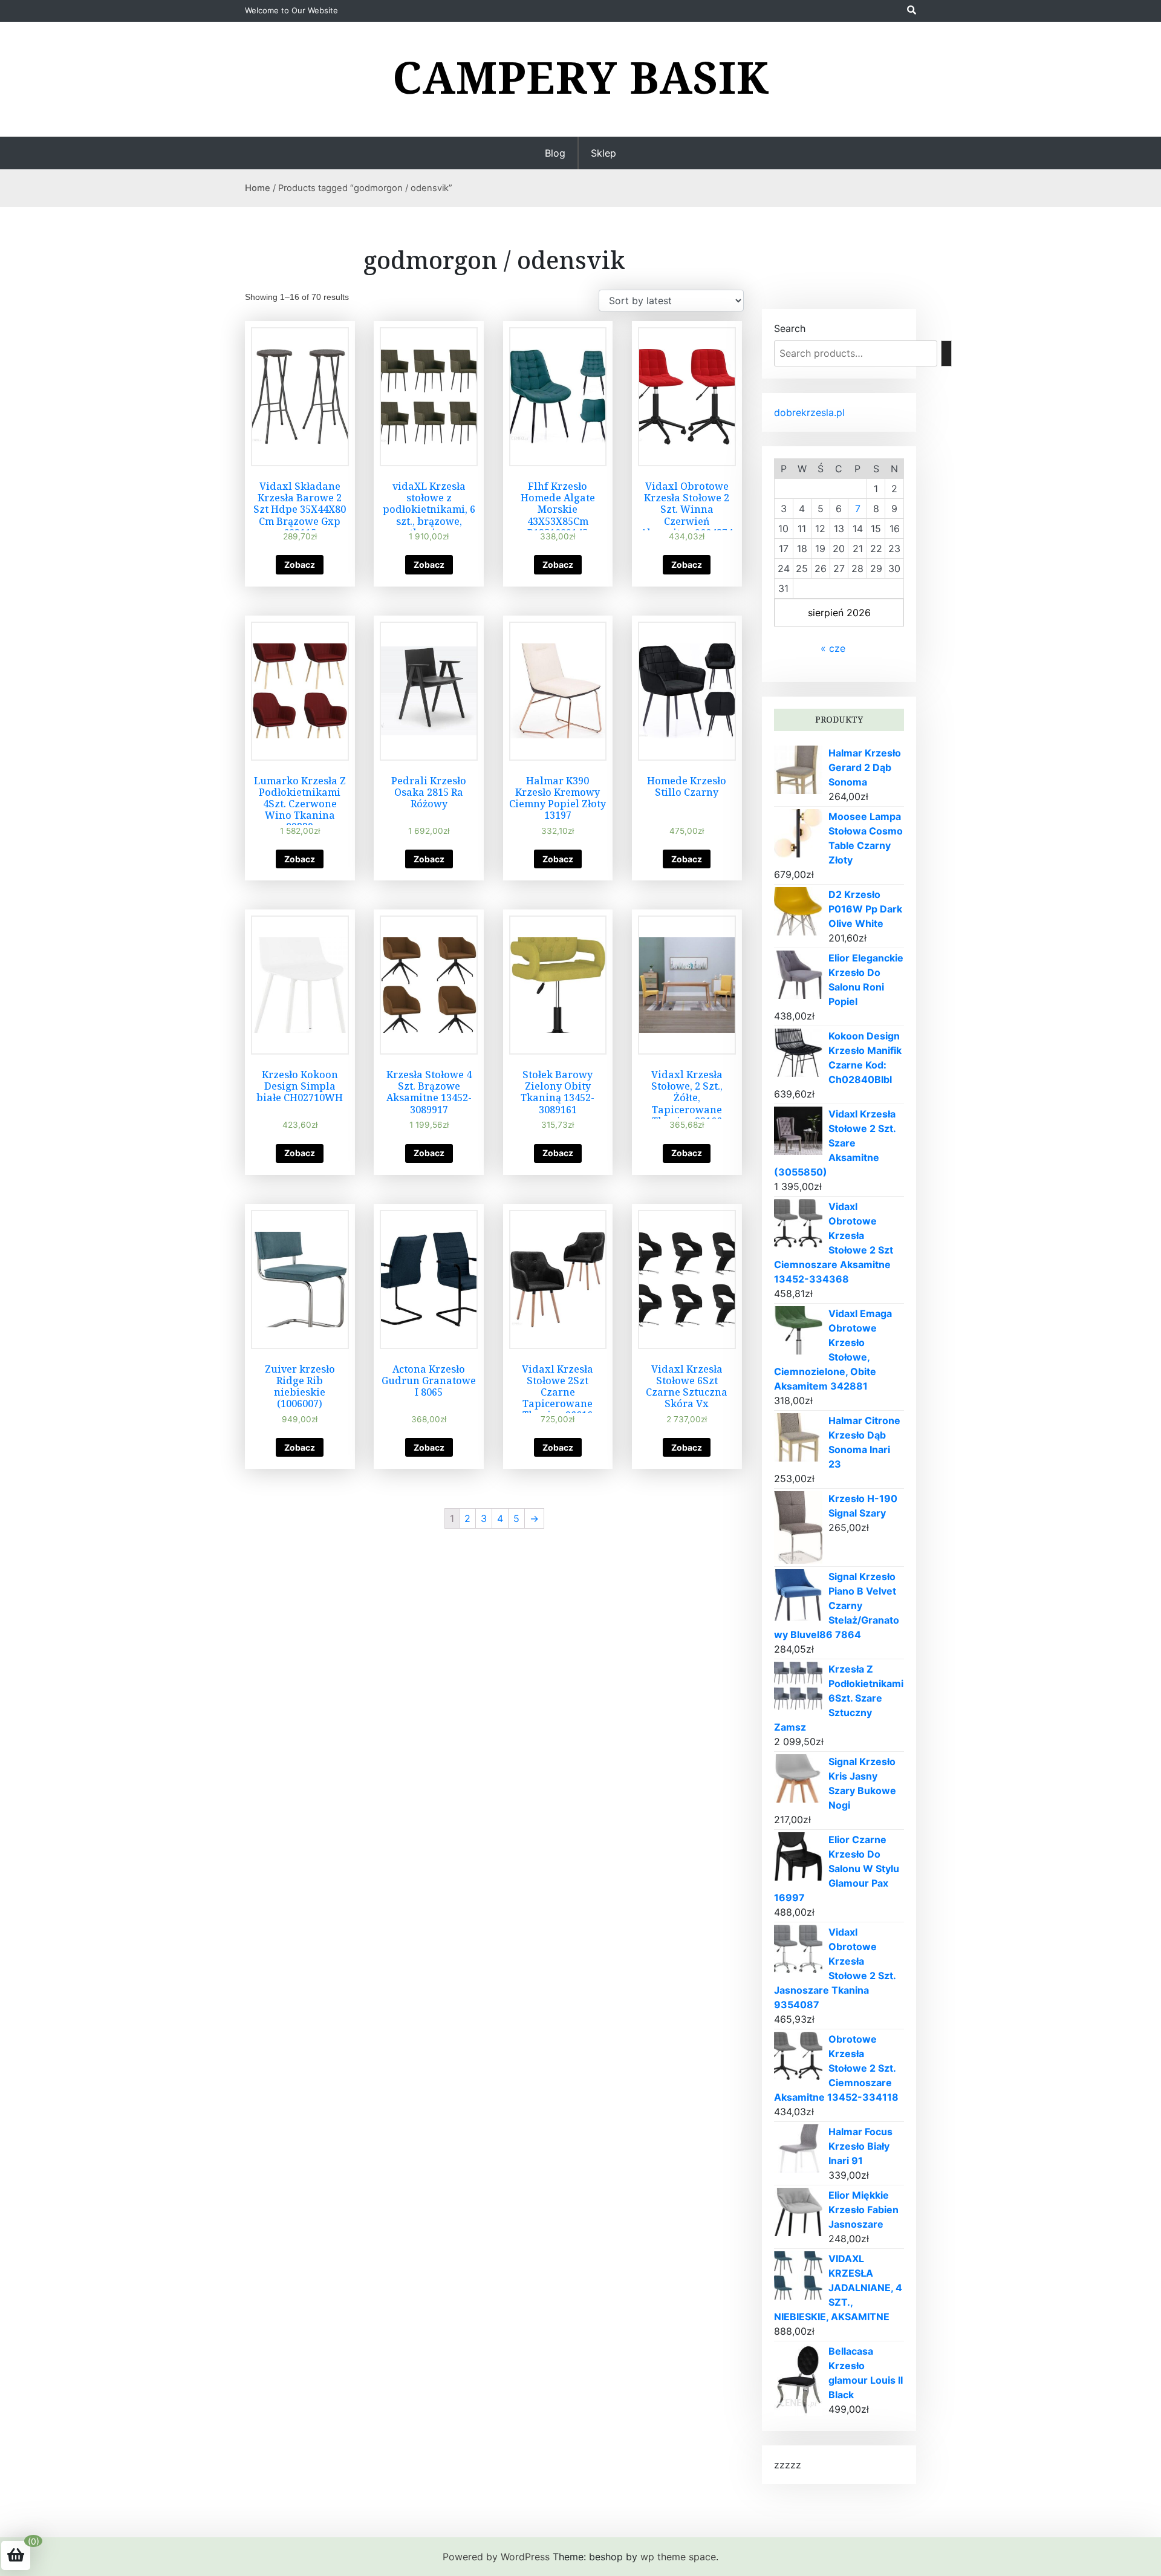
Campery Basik (581, 77)
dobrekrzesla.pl (809, 412)
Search (790, 328)
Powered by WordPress (496, 2557)
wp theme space (678, 2557)
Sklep (603, 153)
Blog (555, 153)
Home (258, 188)
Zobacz (300, 564)
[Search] (946, 353)
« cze (833, 648)
